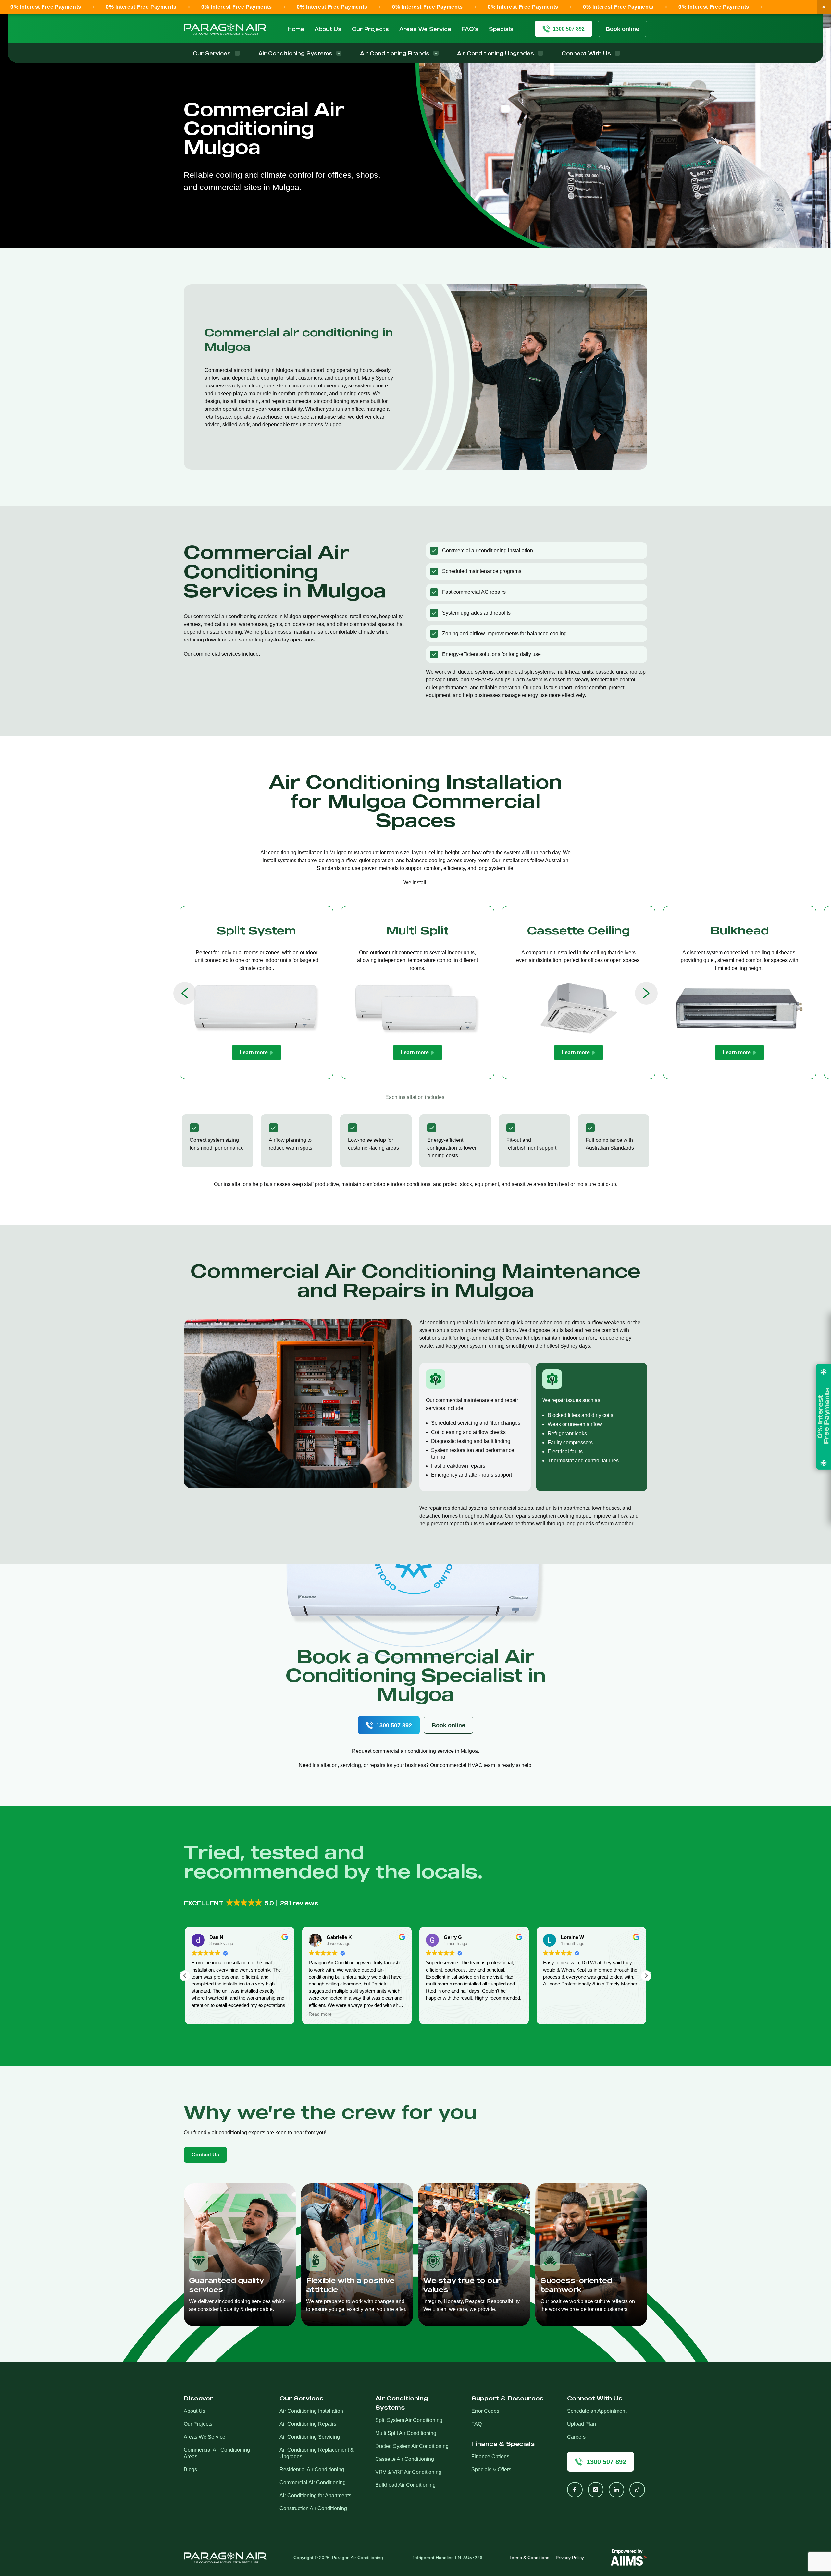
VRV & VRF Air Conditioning (408, 2472)
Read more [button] (203, 2014)
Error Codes (485, 2411)
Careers (576, 2437)
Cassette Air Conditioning (405, 2459)
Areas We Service (425, 29)
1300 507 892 (394, 1725)
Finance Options (490, 2456)
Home (296, 29)
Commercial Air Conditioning (313, 2482)
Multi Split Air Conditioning (406, 2433)
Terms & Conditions (529, 2558)
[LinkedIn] (616, 2490)
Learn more (254, 1052)
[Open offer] (824, 1417)
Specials (501, 29)
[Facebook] (575, 2490)
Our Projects (370, 29)
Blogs (190, 2469)
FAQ (477, 2424)
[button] (251, 1903)
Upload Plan (582, 2424)
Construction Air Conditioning (313, 2508)
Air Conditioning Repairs (308, 2424)
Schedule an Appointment (597, 2411)
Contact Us (205, 2155)
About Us (328, 29)
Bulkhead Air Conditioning (405, 2485)
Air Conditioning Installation (311, 2411)
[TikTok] (637, 2490)
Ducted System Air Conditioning (412, 2446)
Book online (622, 29)
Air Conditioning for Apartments (315, 2495)
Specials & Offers (491, 2469)
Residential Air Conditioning (312, 2469)
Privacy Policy (570, 2558)
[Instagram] (596, 2490)
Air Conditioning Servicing (310, 2437)
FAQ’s (470, 29)
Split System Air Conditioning (409, 2420)
